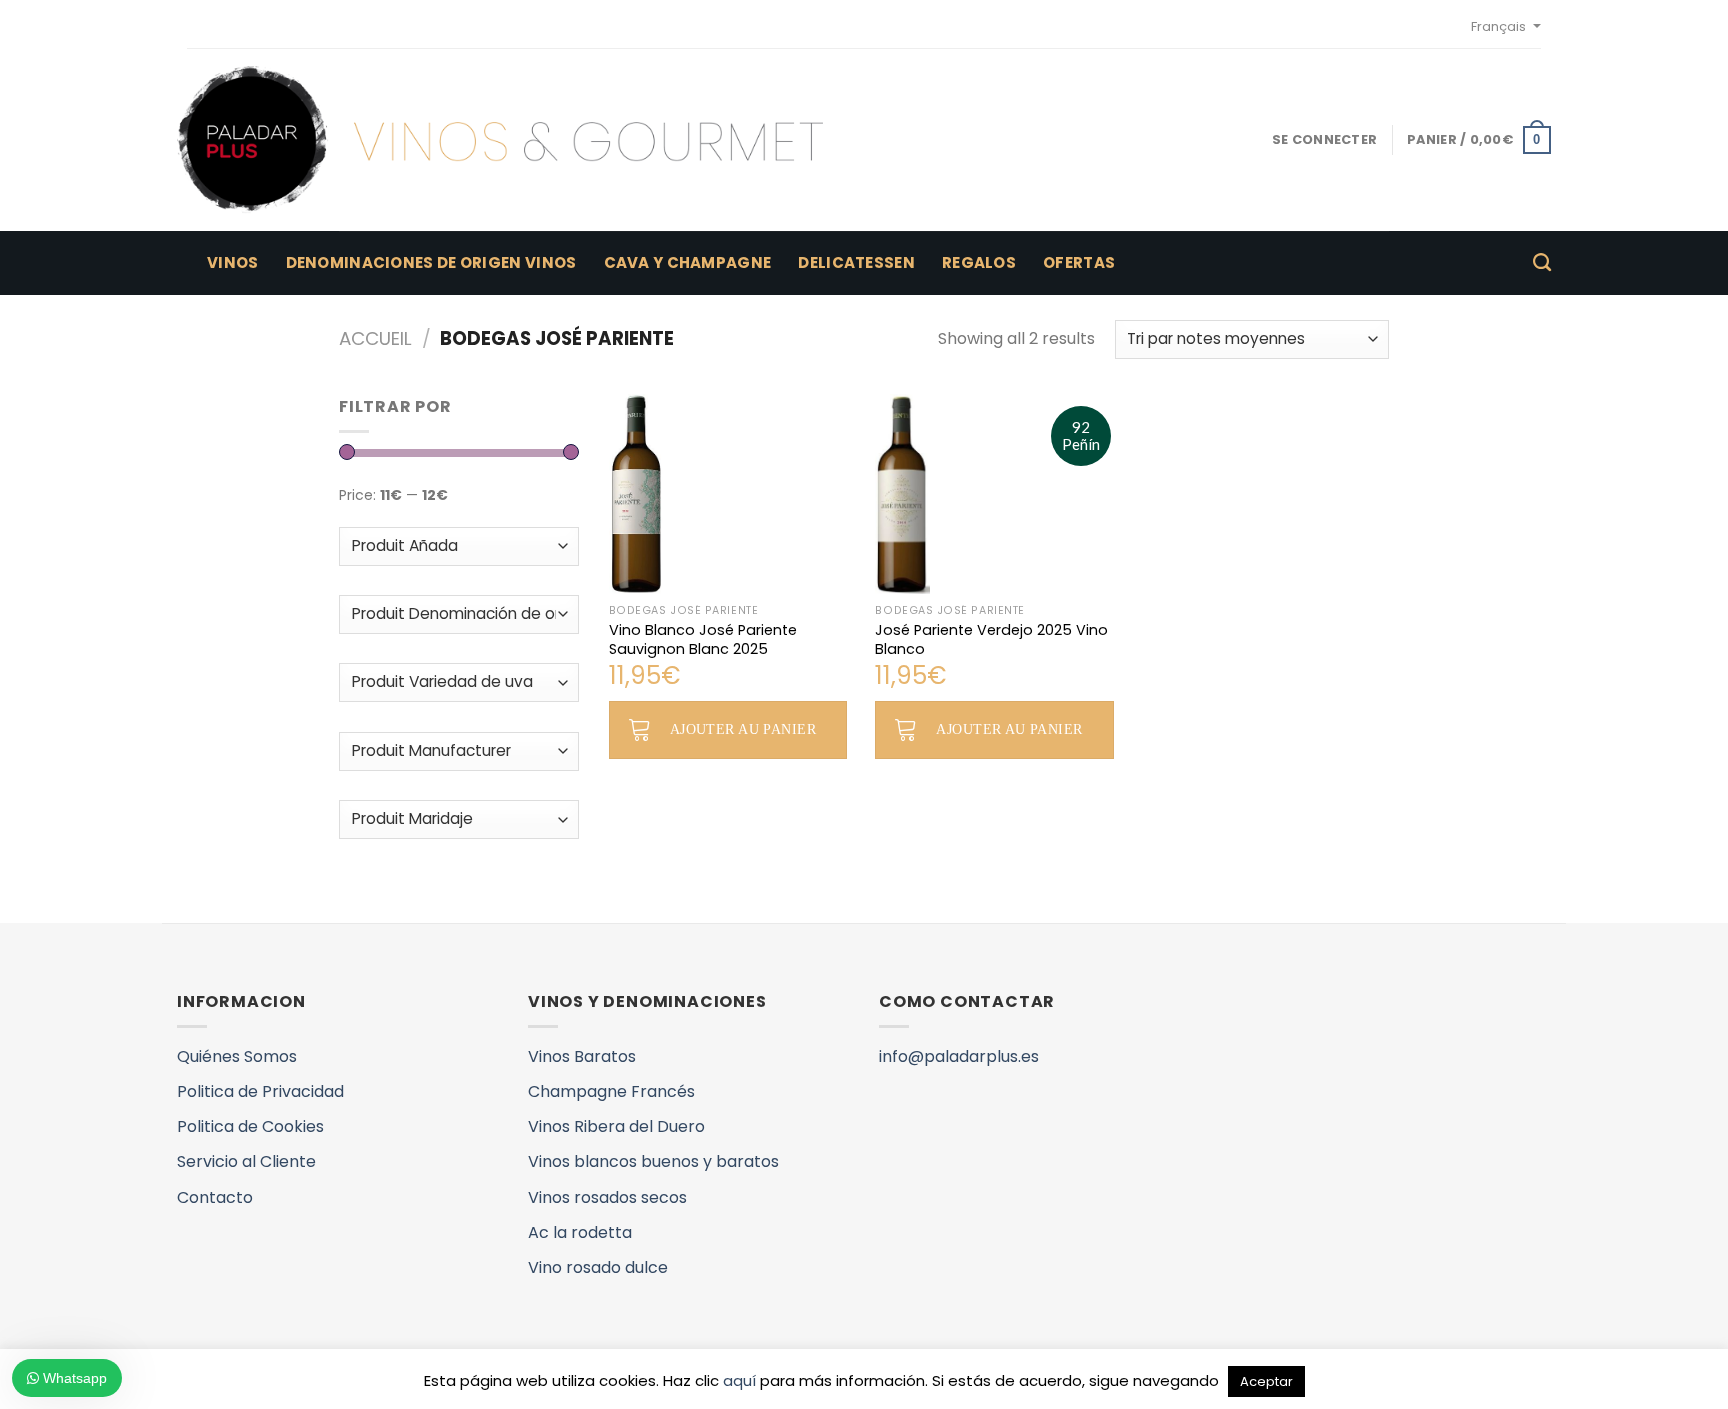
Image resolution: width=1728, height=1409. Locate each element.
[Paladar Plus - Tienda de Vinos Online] (500, 140)
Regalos (979, 262)
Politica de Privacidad (260, 1091)
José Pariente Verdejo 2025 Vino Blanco (991, 639)
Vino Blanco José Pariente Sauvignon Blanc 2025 (703, 639)
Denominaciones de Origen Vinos (431, 262)
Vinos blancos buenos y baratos (653, 1161)
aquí (739, 1380)
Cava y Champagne (688, 262)
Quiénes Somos (237, 1056)
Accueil (375, 338)
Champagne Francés (611, 1091)
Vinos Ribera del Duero (616, 1126)
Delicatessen (856, 262)
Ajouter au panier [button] (743, 729)
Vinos (233, 262)
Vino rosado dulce (598, 1267)
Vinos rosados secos (607, 1197)
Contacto (215, 1197)
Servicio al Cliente (246, 1161)
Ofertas (1079, 262)
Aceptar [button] (1266, 1381)
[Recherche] (1542, 263)
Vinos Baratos (582, 1056)
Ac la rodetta (580, 1232)
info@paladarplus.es (959, 1056)
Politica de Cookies (250, 1126)
